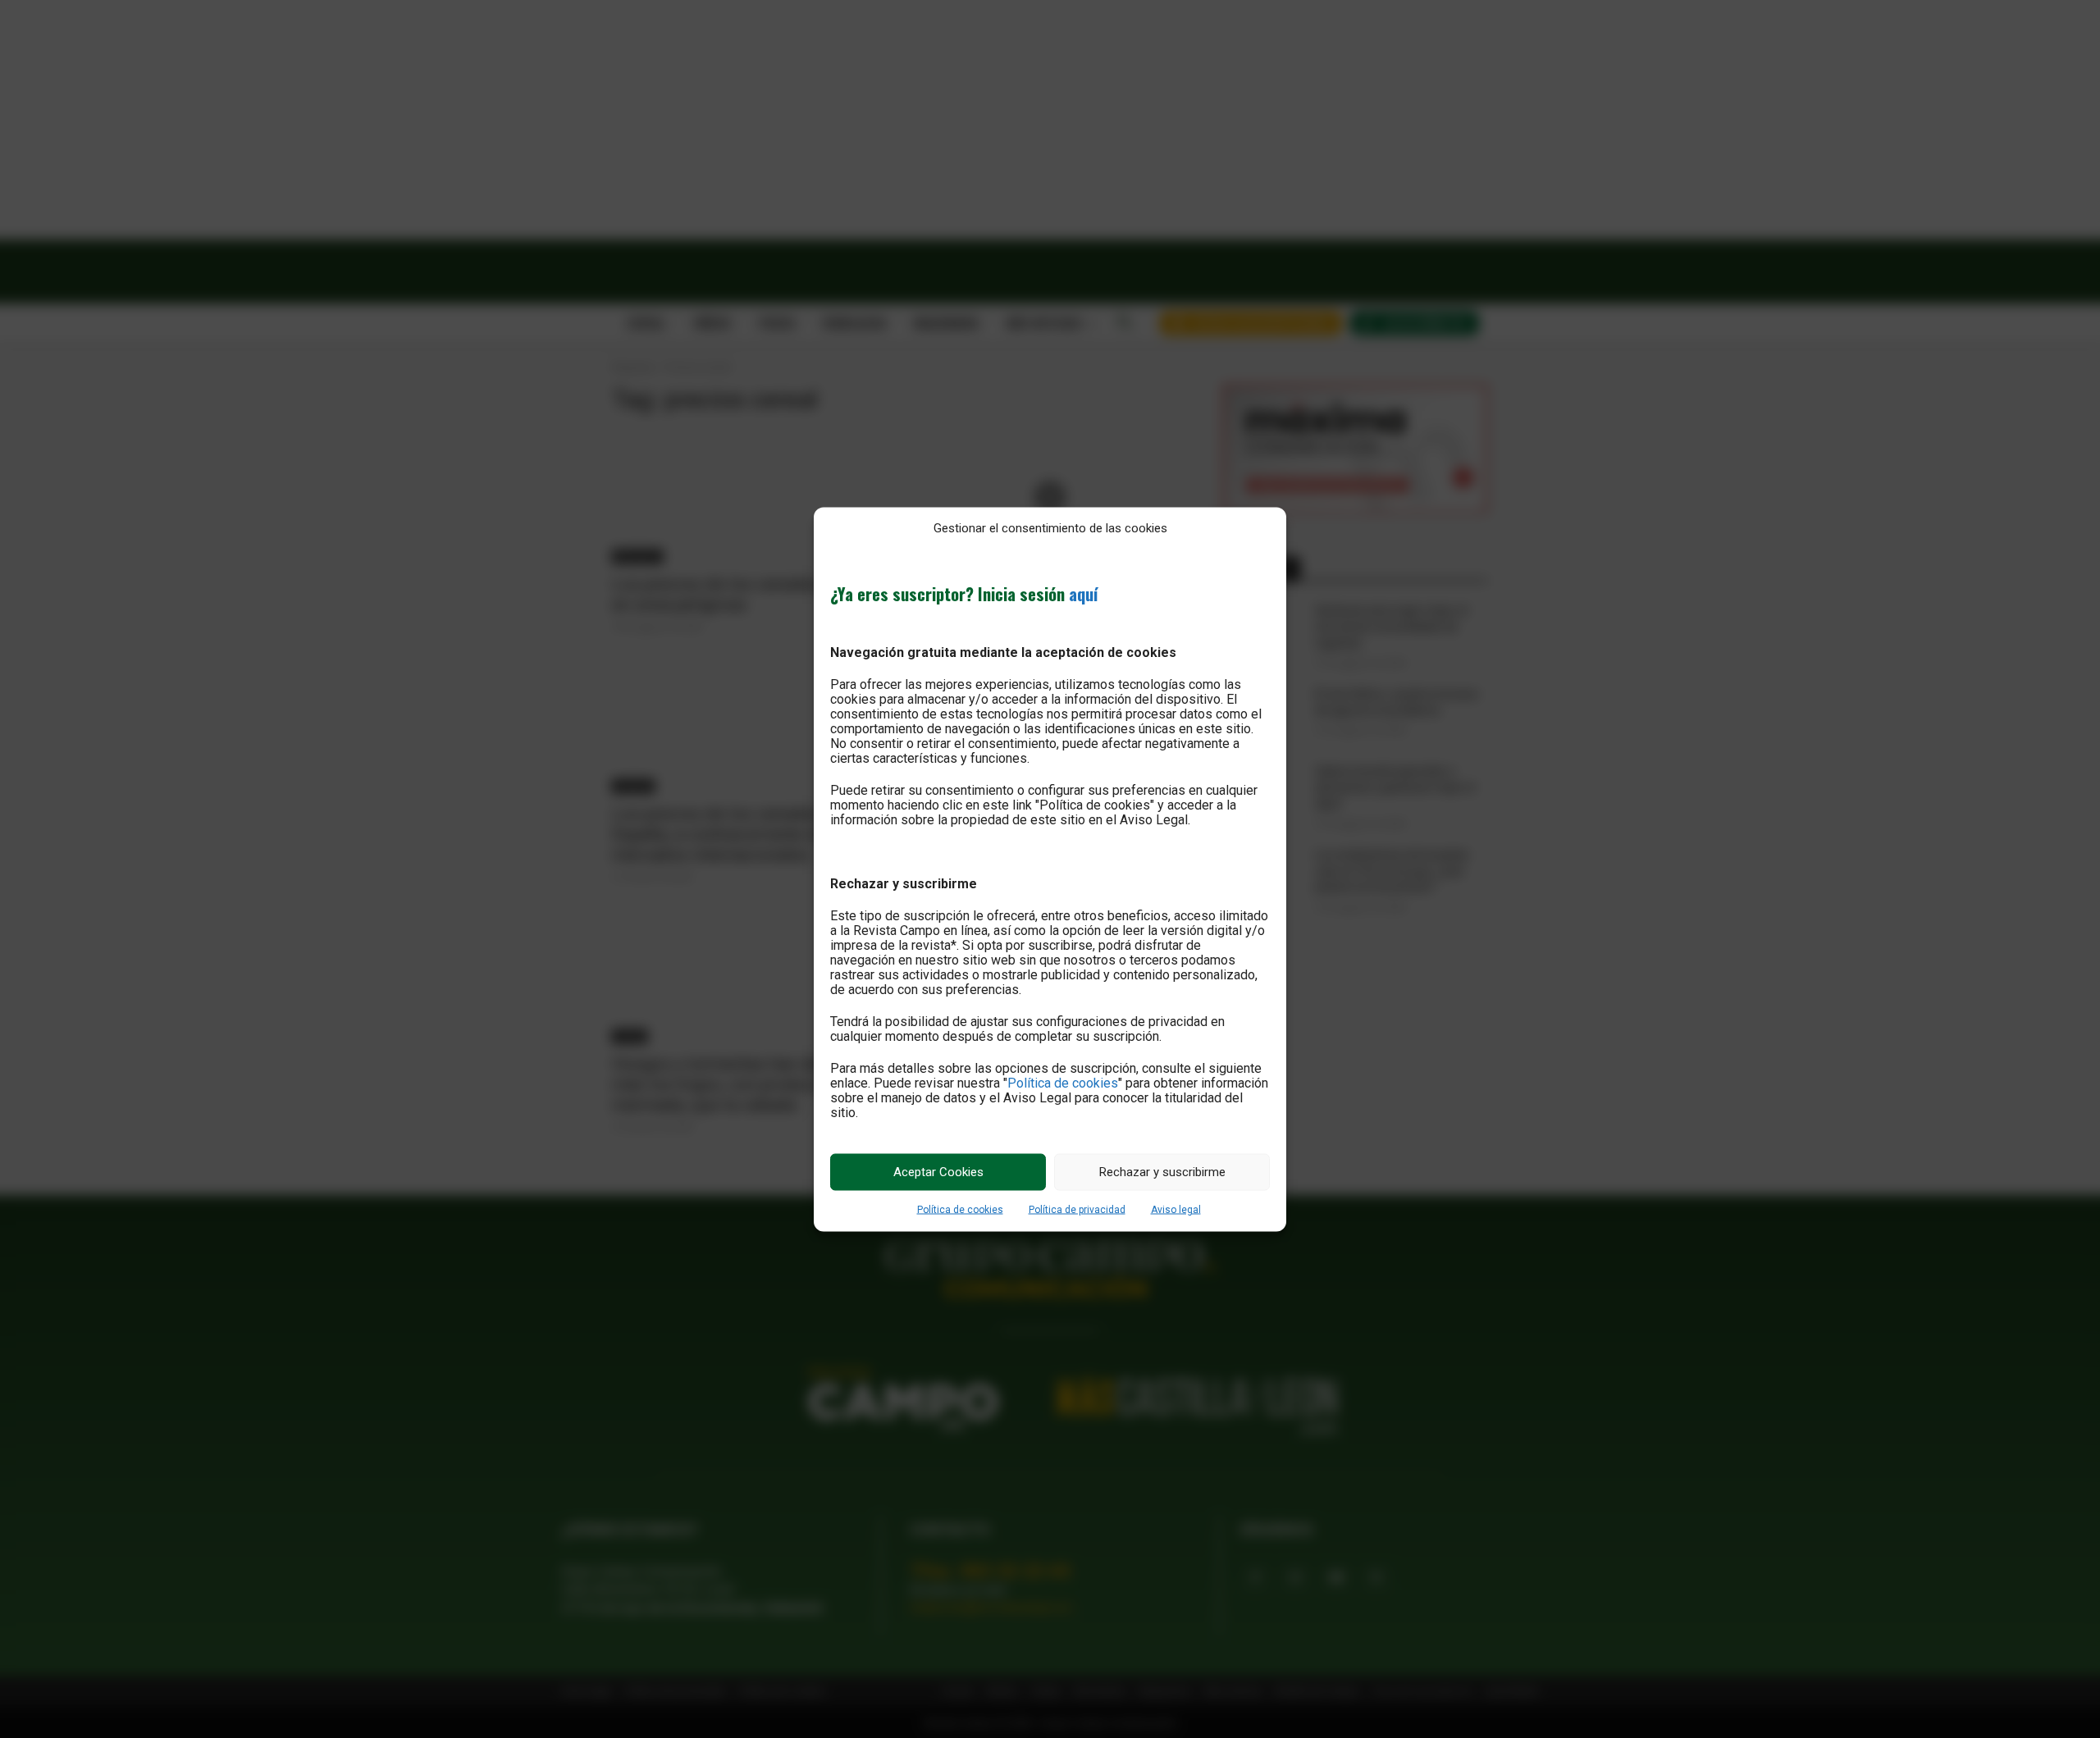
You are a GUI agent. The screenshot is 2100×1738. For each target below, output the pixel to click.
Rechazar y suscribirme (1162, 1172)
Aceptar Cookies (938, 1172)
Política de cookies (1063, 1082)
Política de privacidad (1077, 1209)
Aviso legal (1176, 1209)
